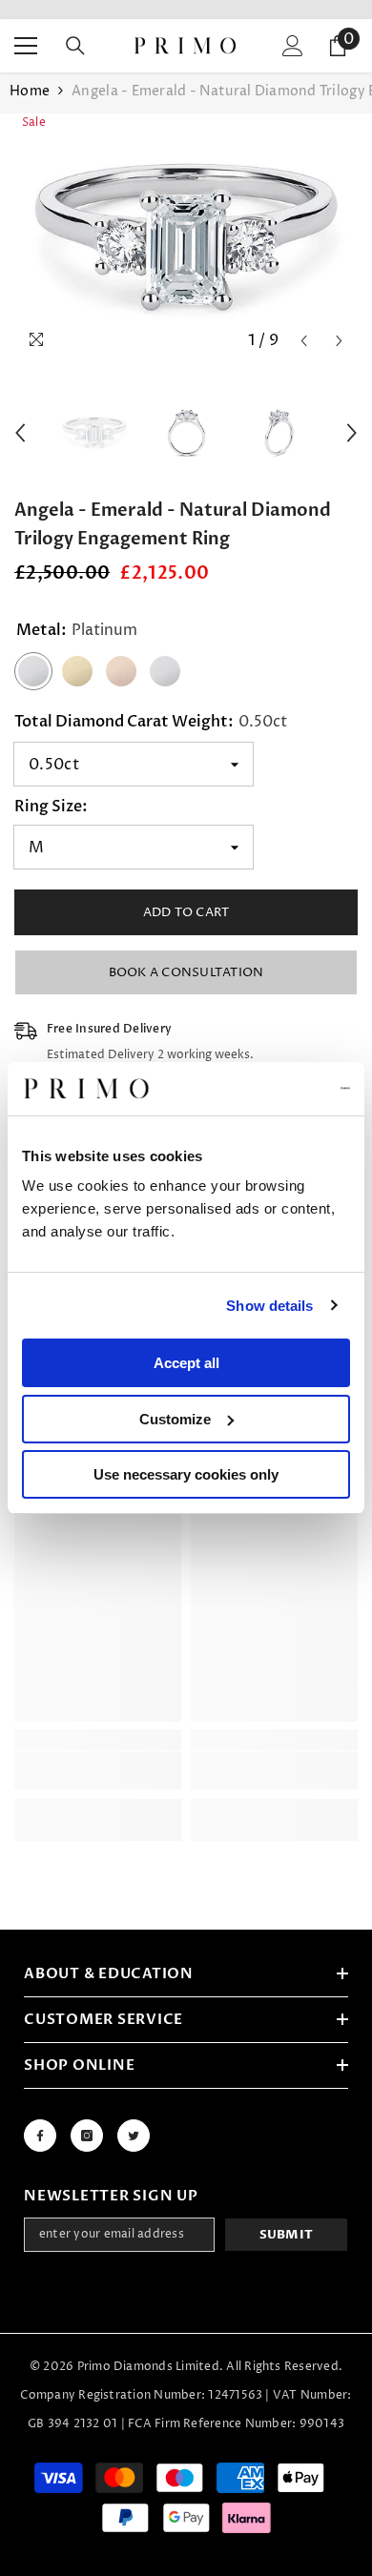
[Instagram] (87, 2136)
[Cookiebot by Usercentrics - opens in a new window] (268, 1089)
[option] (186, 236)
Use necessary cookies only (186, 1474)
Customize (175, 1419)
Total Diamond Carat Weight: (151, 722)
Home (30, 91)
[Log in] (293, 46)
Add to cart (186, 912)
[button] (304, 341)
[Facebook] (40, 2136)
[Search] (75, 46)
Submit (287, 2235)
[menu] (26, 46)
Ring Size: (51, 807)
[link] (98, 1770)
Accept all (186, 1363)
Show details (269, 1306)
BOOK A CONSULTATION (186, 972)
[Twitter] (134, 2136)
